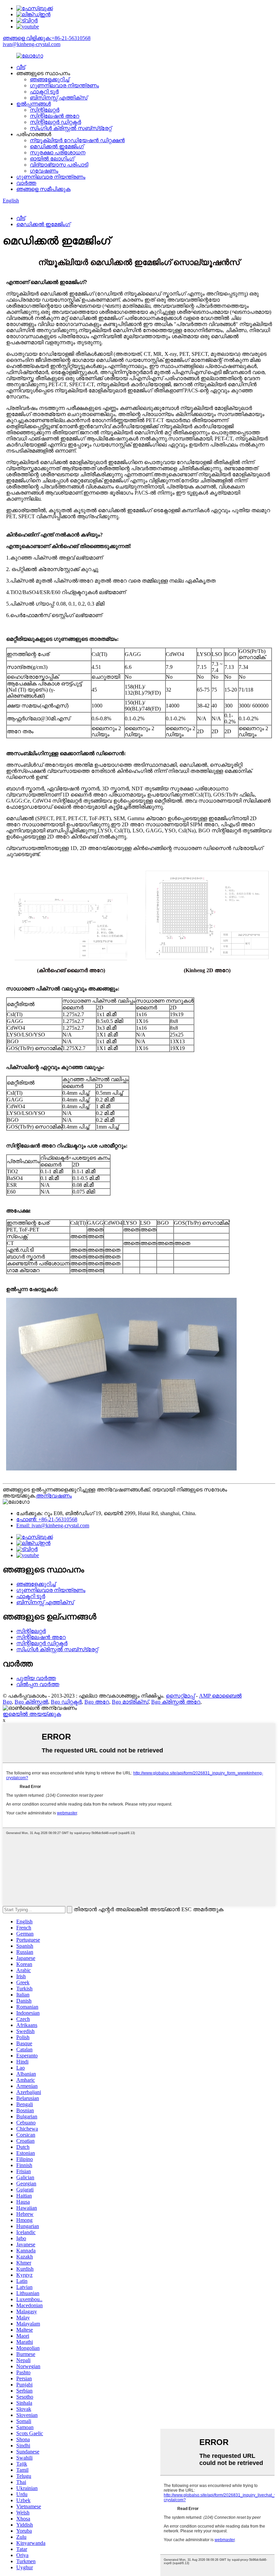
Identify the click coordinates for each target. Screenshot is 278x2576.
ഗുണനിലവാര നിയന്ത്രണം (64, 85)
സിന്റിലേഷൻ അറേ (55, 116)
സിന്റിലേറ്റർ (45, 110)
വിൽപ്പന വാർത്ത (38, 1684)
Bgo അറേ (97, 1702)
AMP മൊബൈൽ (220, 1696)
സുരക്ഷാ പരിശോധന (58, 152)
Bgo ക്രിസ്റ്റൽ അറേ (176, 1702)
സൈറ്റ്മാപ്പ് (180, 1696)
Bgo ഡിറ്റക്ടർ (66, 1702)
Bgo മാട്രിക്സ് (130, 1702)
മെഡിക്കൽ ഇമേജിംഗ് (57, 146)
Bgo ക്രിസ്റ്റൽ (31, 1702)
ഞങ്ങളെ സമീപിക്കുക (43, 189)
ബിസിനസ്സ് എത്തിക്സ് (59, 98)
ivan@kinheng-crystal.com (32, 44)
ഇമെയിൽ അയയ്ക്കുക (32, 1714)
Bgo (7, 1702)
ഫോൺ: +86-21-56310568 (47, 1519)
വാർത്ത (26, 183)
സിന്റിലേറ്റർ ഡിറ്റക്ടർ (55, 122)
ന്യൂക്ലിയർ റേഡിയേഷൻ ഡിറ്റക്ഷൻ (77, 140)
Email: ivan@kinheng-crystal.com (53, 1525)
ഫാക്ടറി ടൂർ (44, 92)
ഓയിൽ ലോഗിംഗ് (52, 159)
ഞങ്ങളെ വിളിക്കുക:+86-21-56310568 (47, 38)
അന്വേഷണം (54, 1496)
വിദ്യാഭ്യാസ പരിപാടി (59, 165)
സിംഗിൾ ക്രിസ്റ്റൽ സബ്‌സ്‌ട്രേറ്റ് (71, 128)
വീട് (21, 67)
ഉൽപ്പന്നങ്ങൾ (34, 104)
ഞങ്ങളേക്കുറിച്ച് (49, 79)
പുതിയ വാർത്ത (36, 1678)
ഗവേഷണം (44, 171)
